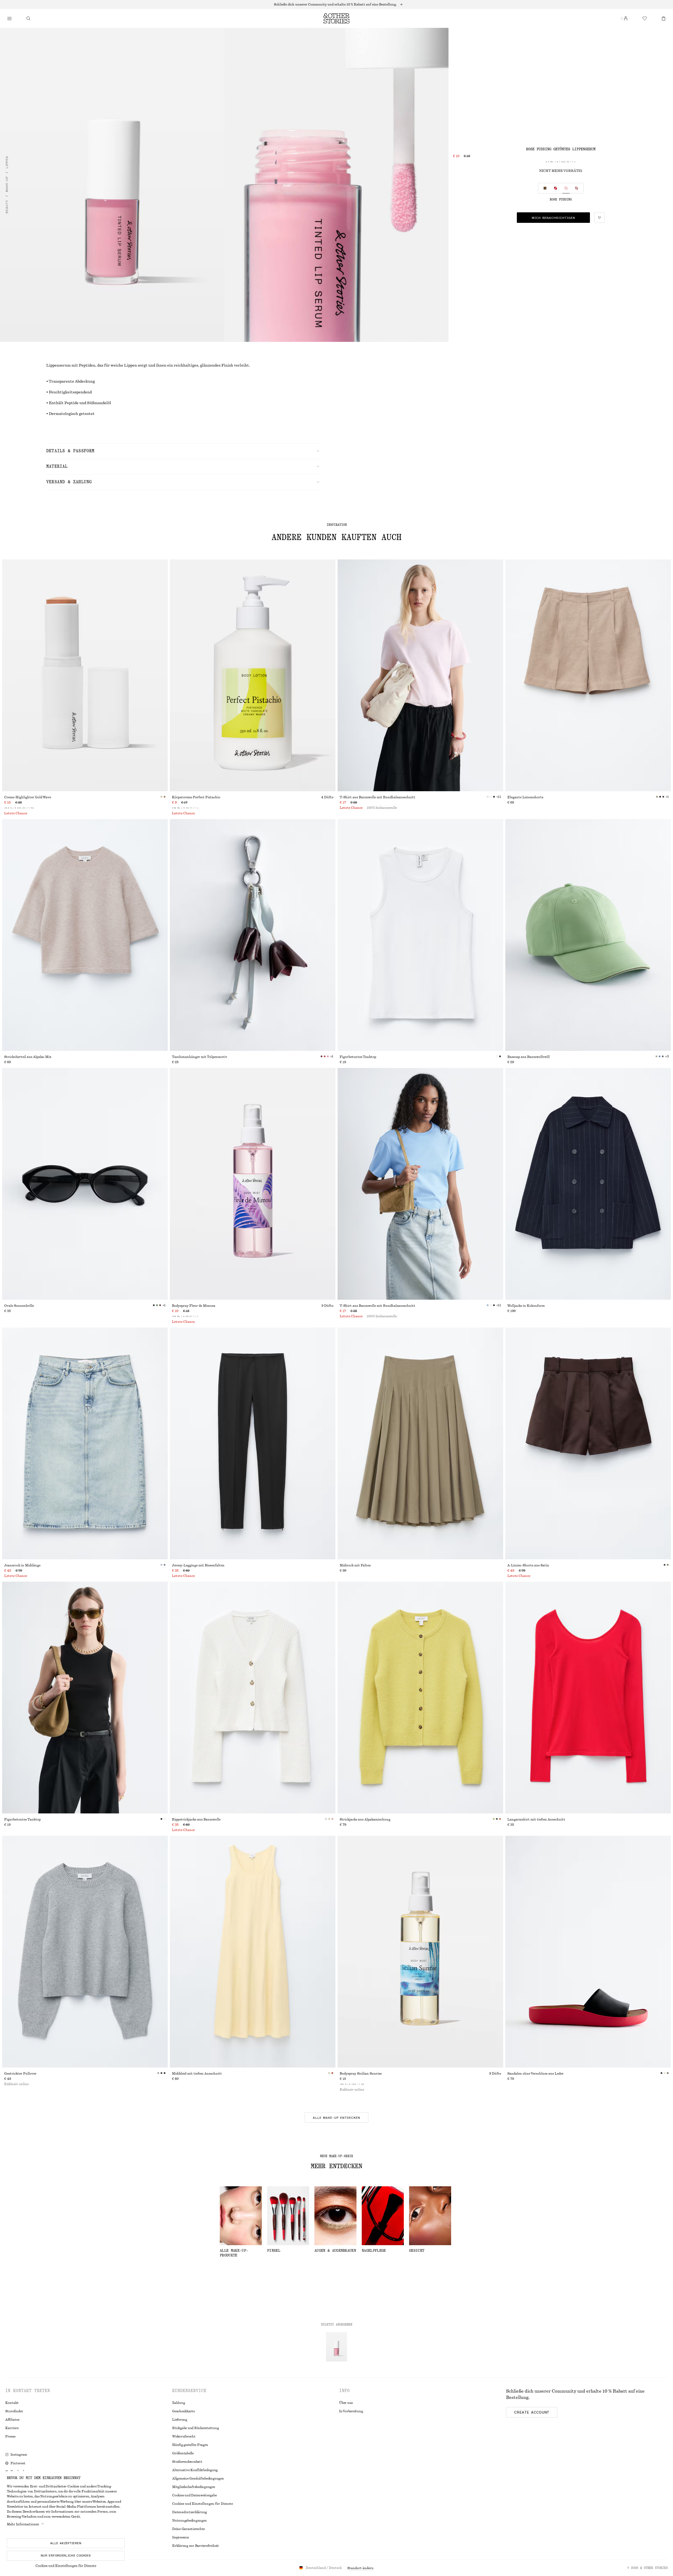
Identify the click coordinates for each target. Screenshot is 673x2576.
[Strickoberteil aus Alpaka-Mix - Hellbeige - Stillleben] (85, 935)
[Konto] (626, 18)
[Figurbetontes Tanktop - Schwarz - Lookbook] (85, 1698)
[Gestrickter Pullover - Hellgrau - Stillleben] (85, 1952)
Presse (10, 2436)
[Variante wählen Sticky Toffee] (577, 188)
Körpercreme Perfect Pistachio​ (196, 797)
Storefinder (14, 2411)
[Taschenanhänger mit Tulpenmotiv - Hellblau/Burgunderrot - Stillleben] (253, 935)
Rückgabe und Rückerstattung (196, 2428)
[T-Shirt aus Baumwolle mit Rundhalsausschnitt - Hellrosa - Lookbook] (420, 675)
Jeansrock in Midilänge (22, 1565)
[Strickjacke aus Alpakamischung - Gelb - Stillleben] (420, 1698)
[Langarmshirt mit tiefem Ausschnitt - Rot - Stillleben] (588, 1698)
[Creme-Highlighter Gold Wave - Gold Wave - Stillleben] (85, 675)
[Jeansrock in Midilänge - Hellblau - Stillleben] (85, 1443)
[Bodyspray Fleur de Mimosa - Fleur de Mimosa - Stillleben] (253, 1184)
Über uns (346, 2403)
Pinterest (18, 2463)
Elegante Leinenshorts (525, 797)
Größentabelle (183, 2453)
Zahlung (179, 2403)
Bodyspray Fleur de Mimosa (194, 1306)
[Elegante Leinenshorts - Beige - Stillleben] (588, 675)
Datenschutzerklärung (190, 2512)
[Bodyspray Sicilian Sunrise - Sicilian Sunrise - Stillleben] (420, 1952)
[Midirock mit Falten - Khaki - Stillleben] (420, 1443)
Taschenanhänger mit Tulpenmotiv (200, 1057)
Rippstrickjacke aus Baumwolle (196, 1819)
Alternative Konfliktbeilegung (195, 2470)
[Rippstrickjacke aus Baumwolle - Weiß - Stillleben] (253, 1698)
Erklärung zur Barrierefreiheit (196, 2546)
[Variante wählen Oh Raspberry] (555, 188)
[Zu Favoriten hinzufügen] (599, 218)
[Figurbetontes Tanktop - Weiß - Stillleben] (420, 935)
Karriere (12, 2428)
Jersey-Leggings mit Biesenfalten (198, 1565)
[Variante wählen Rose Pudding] (566, 188)
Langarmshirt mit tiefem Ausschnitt (536, 1819)
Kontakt (12, 2403)
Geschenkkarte (183, 2411)
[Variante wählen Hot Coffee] (545, 188)
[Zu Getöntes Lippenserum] (336, 2347)
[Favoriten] (645, 18)
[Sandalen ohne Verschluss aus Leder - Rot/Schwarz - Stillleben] (588, 1952)
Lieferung (180, 2420)
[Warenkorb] (664, 18)
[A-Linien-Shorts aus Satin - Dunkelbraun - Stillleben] (588, 1443)
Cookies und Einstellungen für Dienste (66, 2566)
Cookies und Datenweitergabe (195, 2495)
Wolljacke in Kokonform (526, 1306)
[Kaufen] (9, 18)
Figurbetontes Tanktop (358, 1057)
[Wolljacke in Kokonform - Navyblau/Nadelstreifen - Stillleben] (588, 1184)
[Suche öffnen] (28, 18)
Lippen (7, 162)
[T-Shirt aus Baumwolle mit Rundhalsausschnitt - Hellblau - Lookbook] (420, 1184)
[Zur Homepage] (336, 18)
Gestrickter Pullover (20, 2074)
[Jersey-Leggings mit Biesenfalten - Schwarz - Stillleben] (253, 1443)
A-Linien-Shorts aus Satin (528, 1565)
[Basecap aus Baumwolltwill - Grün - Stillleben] (588, 935)
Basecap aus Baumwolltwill (529, 1057)
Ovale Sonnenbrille (19, 1306)
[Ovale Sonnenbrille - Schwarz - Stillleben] (85, 1184)
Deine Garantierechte (188, 2529)
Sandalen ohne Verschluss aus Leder (536, 2074)
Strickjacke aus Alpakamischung (365, 1819)
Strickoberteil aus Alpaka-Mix (28, 1057)
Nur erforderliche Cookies (66, 2556)
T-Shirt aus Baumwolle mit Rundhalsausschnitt (378, 797)
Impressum (181, 2537)
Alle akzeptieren (66, 2543)
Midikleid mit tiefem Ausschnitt (197, 2074)
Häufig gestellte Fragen (190, 2445)
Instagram (19, 2455)
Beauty (7, 207)
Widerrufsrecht (184, 2436)
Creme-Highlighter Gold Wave (28, 797)
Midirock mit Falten (355, 1565)
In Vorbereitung (351, 2411)
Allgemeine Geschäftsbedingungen (198, 2479)
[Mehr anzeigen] (336, 4)
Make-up (7, 184)
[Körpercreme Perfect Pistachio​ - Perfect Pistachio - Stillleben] (253, 675)
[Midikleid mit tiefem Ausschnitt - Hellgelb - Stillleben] (253, 1952)
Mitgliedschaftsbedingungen (194, 2487)
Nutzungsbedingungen (189, 2521)
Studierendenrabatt (187, 2462)
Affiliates (12, 2420)
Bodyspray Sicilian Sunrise (361, 2074)
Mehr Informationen (23, 2524)
